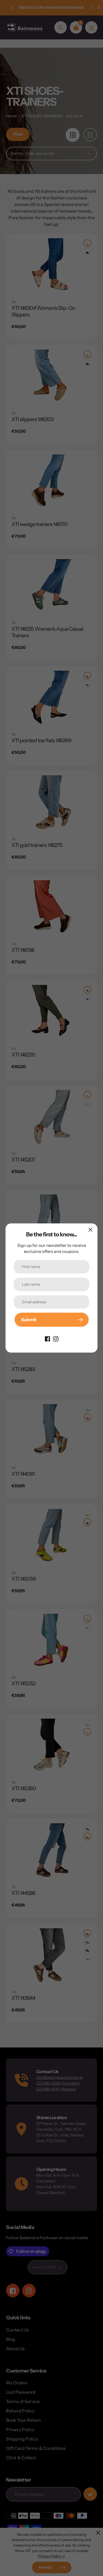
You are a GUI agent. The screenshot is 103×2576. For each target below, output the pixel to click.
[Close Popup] (91, 1230)
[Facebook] (48, 1338)
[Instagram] (56, 1338)
